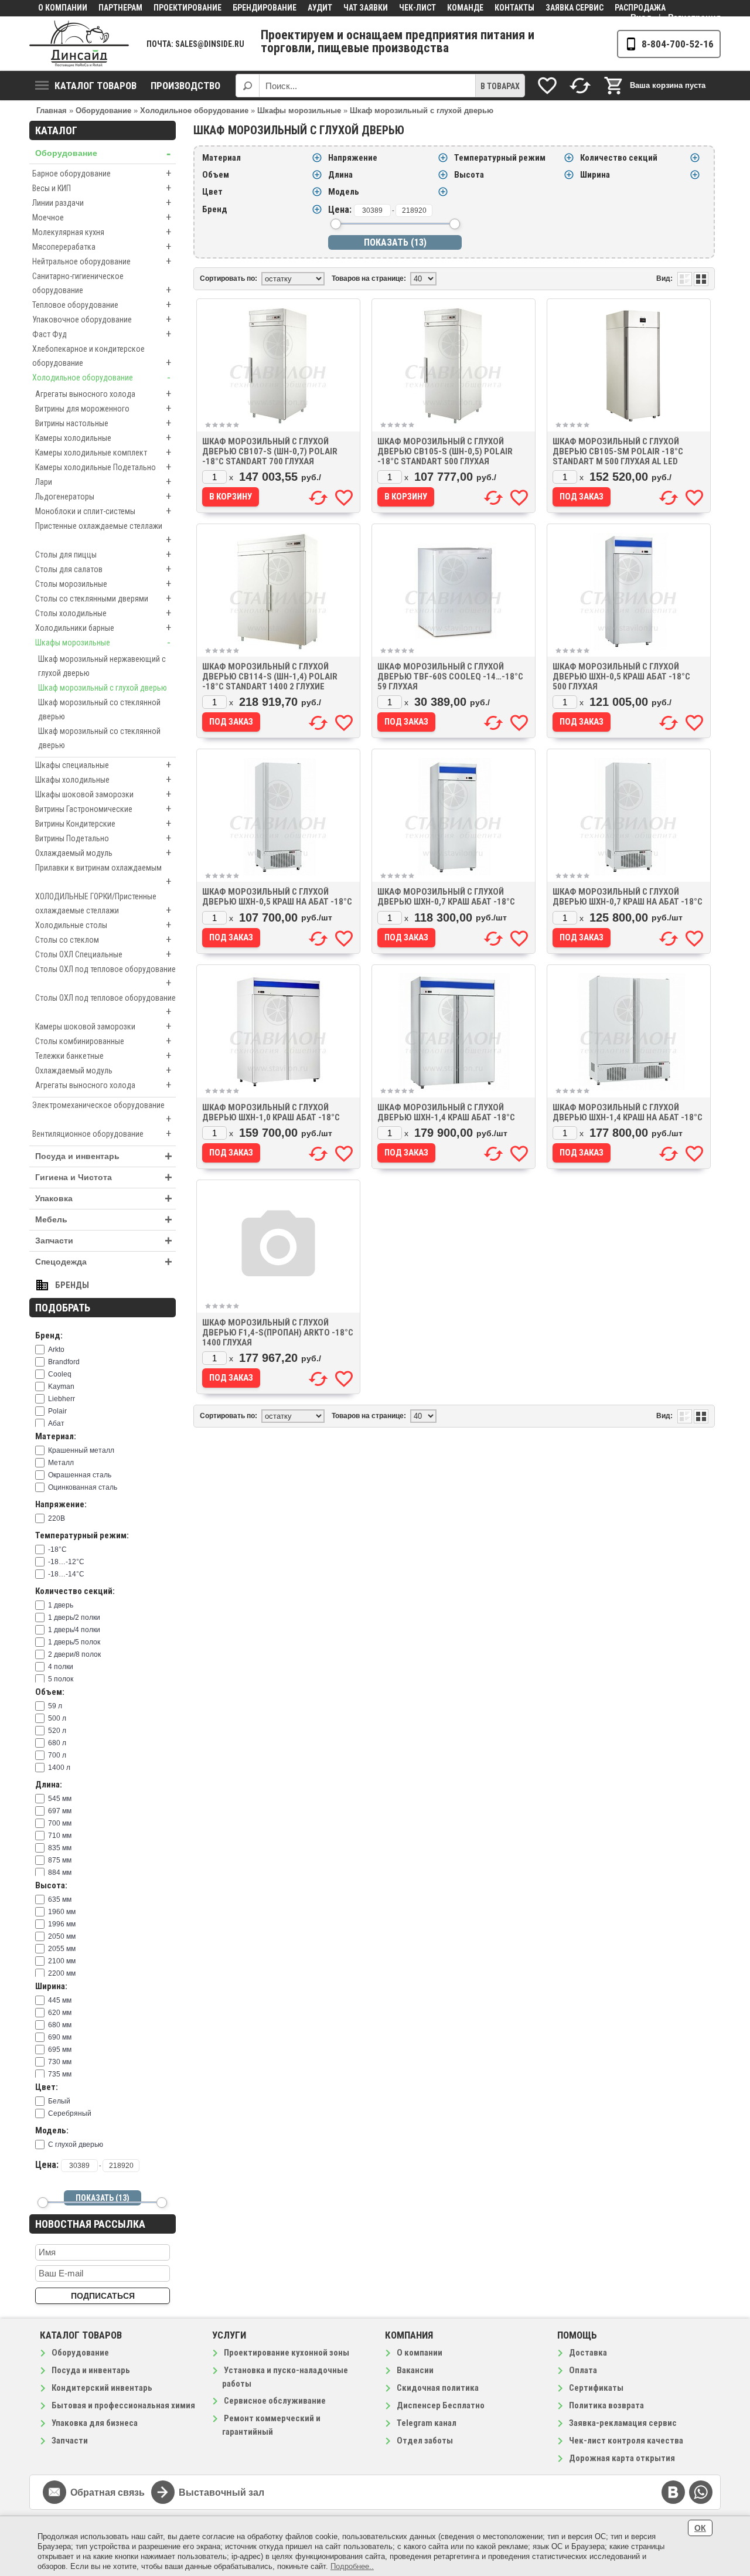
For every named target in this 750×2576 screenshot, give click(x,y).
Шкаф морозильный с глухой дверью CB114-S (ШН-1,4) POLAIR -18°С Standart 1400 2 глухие (270, 677)
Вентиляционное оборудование (102, 1134)
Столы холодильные (103, 613)
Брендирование (265, 8)
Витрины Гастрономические (103, 809)
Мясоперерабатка (102, 247)
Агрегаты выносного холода (103, 394)
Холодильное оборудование (101, 377)
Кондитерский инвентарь (102, 2388)
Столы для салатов (103, 569)
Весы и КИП (102, 188)
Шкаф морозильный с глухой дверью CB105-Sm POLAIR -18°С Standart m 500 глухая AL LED (618, 451)
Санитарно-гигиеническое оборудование (102, 284)
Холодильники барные (103, 628)
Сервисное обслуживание (275, 2401)
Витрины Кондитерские (103, 823)
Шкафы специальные (103, 765)
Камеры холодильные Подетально (103, 467)
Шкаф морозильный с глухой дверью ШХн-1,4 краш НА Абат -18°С (628, 1112)
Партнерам (120, 8)
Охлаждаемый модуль (103, 853)
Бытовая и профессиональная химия (123, 2405)
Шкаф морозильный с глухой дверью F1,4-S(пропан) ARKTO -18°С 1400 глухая (278, 1333)
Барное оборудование (102, 173)
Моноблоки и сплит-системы (103, 511)
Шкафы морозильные (103, 642)
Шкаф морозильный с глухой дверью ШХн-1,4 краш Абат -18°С (446, 1112)
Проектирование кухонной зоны (287, 2353)
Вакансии (415, 2370)
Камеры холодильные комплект (103, 452)
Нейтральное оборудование (102, 261)
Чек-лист (417, 8)
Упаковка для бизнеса (95, 2423)
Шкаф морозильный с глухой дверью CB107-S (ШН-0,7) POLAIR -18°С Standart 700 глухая (270, 451)
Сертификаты (596, 2388)
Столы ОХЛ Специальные (103, 954)
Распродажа (640, 8)
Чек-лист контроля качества (626, 2441)
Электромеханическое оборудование (102, 1113)
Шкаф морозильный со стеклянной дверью (99, 709)
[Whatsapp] (701, 2492)
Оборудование (103, 153)
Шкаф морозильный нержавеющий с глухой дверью (102, 666)
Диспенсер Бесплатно (441, 2405)
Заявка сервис (575, 8)
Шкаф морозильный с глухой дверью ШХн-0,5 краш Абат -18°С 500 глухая (621, 677)
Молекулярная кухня (102, 232)
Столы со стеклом (103, 939)
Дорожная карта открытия (622, 2458)
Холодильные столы (103, 925)
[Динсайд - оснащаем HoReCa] (79, 44)
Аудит (320, 8)
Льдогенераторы (103, 496)
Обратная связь (108, 2492)
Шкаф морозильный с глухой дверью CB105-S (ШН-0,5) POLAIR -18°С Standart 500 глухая (445, 451)
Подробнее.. (352, 2566)
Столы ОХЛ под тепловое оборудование (105, 977)
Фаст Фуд (102, 334)
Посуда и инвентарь (104, 1156)
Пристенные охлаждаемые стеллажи (103, 533)
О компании (63, 8)
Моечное (102, 217)
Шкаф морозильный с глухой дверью (103, 688)
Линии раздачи (102, 203)
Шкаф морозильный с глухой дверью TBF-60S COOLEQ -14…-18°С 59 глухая (450, 677)
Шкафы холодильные (103, 779)
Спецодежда (104, 1262)
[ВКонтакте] (673, 2492)
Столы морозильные (103, 584)
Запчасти (104, 1241)
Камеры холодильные (103, 438)
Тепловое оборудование (102, 305)
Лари (103, 482)
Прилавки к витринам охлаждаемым (103, 875)
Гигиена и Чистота (104, 1177)
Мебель (104, 1220)
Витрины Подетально (103, 838)
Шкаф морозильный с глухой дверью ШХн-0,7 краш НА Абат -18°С (628, 897)
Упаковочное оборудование (102, 319)
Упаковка (104, 1199)
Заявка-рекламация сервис (623, 2423)
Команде (465, 8)
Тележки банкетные (103, 1056)
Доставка (588, 2353)
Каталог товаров (96, 86)
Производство (185, 86)
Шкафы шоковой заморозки (103, 794)
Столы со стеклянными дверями (103, 598)
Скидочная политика (438, 2388)
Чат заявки (366, 8)
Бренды (72, 1285)
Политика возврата (606, 2405)
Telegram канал (427, 2423)
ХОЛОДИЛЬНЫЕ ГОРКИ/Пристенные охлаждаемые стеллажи (103, 904)
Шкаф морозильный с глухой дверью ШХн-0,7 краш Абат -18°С (446, 897)
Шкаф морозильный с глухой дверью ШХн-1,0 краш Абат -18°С (271, 1112)
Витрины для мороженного (103, 408)
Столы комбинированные (103, 1041)
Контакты (514, 8)
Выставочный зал (221, 2492)
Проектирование (187, 8)
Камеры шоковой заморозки (103, 1026)
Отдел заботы (425, 2441)
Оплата (583, 2370)
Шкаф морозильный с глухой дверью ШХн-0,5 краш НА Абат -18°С (277, 897)
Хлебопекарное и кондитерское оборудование (102, 356)
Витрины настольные (103, 423)
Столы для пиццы (103, 554)
